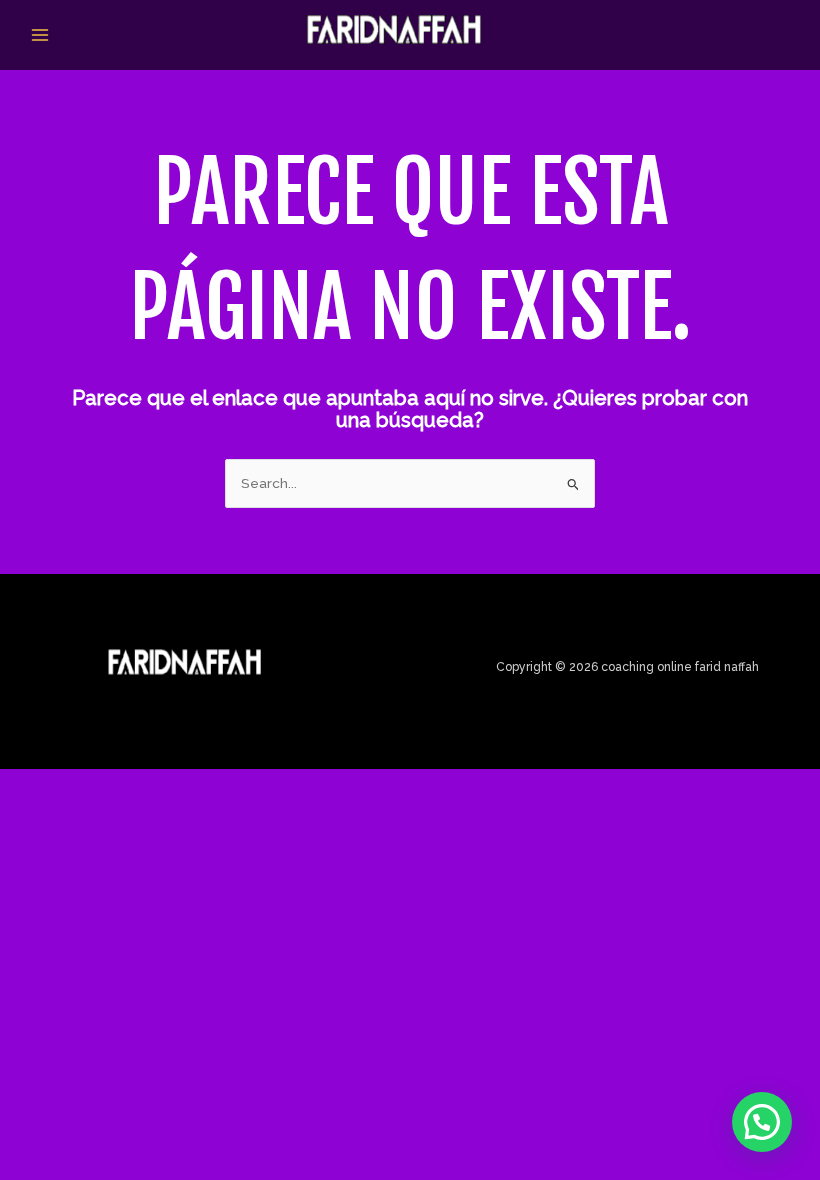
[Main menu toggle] (40, 34)
